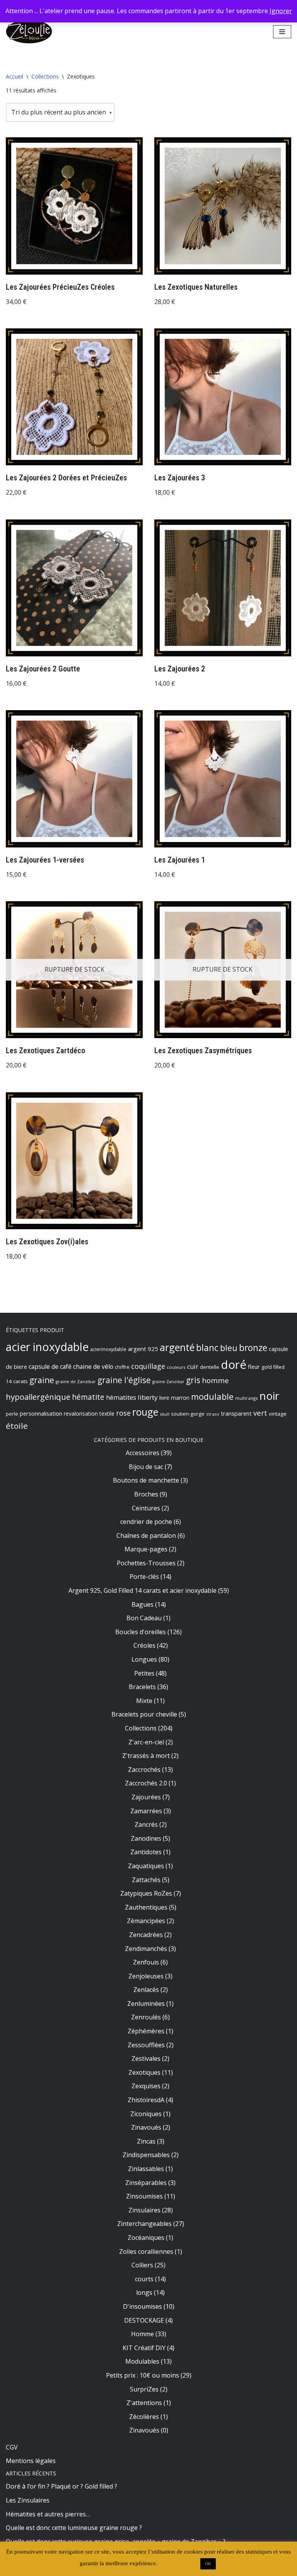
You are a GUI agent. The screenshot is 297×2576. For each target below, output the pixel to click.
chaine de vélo (93, 1367)
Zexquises (146, 2086)
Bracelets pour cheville (144, 1714)
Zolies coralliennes (146, 2251)
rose (123, 1413)
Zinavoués (146, 2127)
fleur (254, 1367)
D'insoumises (143, 2306)
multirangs (247, 1398)
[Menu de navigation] (282, 32)
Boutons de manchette (146, 1480)
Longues (144, 1659)
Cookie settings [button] (178, 2563)
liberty (148, 1397)
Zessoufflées (146, 2045)
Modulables (142, 2361)
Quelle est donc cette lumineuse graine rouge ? (74, 2528)
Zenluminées (146, 2004)
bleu (229, 1348)
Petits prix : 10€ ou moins (143, 2375)
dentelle (210, 1367)
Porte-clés (144, 1577)
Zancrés (146, 1824)
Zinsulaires (144, 2210)
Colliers (142, 2265)
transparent (236, 1413)
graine (42, 1380)
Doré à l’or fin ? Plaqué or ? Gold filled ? (61, 2486)
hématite (88, 1397)
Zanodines (146, 1838)
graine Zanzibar (168, 1382)
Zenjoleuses (146, 1976)
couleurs (176, 1367)
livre (164, 1398)
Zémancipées (146, 1921)
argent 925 (143, 1349)
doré (234, 1365)
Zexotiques (144, 2072)
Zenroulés (146, 2017)
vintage (278, 1414)
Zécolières (144, 2417)
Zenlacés (146, 1990)
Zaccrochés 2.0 (146, 1783)
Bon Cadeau (144, 1618)
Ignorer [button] (281, 11)
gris (193, 1380)
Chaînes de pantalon (146, 1536)
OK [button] (208, 2564)
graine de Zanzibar (76, 1381)
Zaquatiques (146, 1866)
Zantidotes (146, 1852)
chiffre (122, 1367)
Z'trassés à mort (146, 1756)
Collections (45, 76)
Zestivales (146, 2058)
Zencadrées (146, 1935)
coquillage (148, 1366)
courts (144, 2279)
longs (144, 2292)
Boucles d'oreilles (141, 1632)
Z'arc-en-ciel (146, 1742)
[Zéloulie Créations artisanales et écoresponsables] (29, 32)
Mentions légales (31, 2461)
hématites (121, 1397)
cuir (193, 1367)
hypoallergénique (38, 1397)
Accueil (15, 76)
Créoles (144, 1645)
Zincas (146, 2141)
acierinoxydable (108, 1349)
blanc (207, 1348)
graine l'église (124, 1380)
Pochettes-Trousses (146, 1563)
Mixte (144, 1701)
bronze (253, 1348)
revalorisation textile (89, 1414)
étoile (17, 1426)
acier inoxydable (47, 1347)
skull (165, 1414)
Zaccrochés (144, 1770)
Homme (143, 2334)
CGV (12, 2447)
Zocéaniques (146, 2238)
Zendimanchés (146, 1949)
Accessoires (143, 1453)
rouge (145, 1412)
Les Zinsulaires (28, 2500)
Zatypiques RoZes (146, 1893)
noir (269, 1396)
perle (12, 1414)
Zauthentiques (146, 1907)
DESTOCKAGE (144, 2320)
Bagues (143, 1604)
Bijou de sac (146, 1467)
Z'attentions (144, 2403)
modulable (212, 1396)
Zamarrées (146, 1811)
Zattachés (146, 1880)
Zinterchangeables (144, 2224)
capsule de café (50, 1367)
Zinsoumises (144, 2196)
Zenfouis (146, 1962)
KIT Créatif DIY (144, 2348)
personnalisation (41, 1413)
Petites (144, 1673)
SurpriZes (144, 2389)
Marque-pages (146, 1549)
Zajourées (146, 1797)
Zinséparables (146, 2183)
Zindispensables (146, 2155)
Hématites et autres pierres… (48, 2514)
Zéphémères (146, 2031)
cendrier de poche (146, 1522)
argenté (177, 1347)
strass (213, 1414)
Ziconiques (146, 2114)
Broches (146, 1494)
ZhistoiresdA (146, 2100)
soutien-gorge (188, 1414)
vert (260, 1413)
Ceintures (146, 1508)
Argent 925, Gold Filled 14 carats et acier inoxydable (143, 1590)
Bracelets (142, 1687)
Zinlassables (146, 2169)
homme (215, 1380)
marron (180, 1398)
